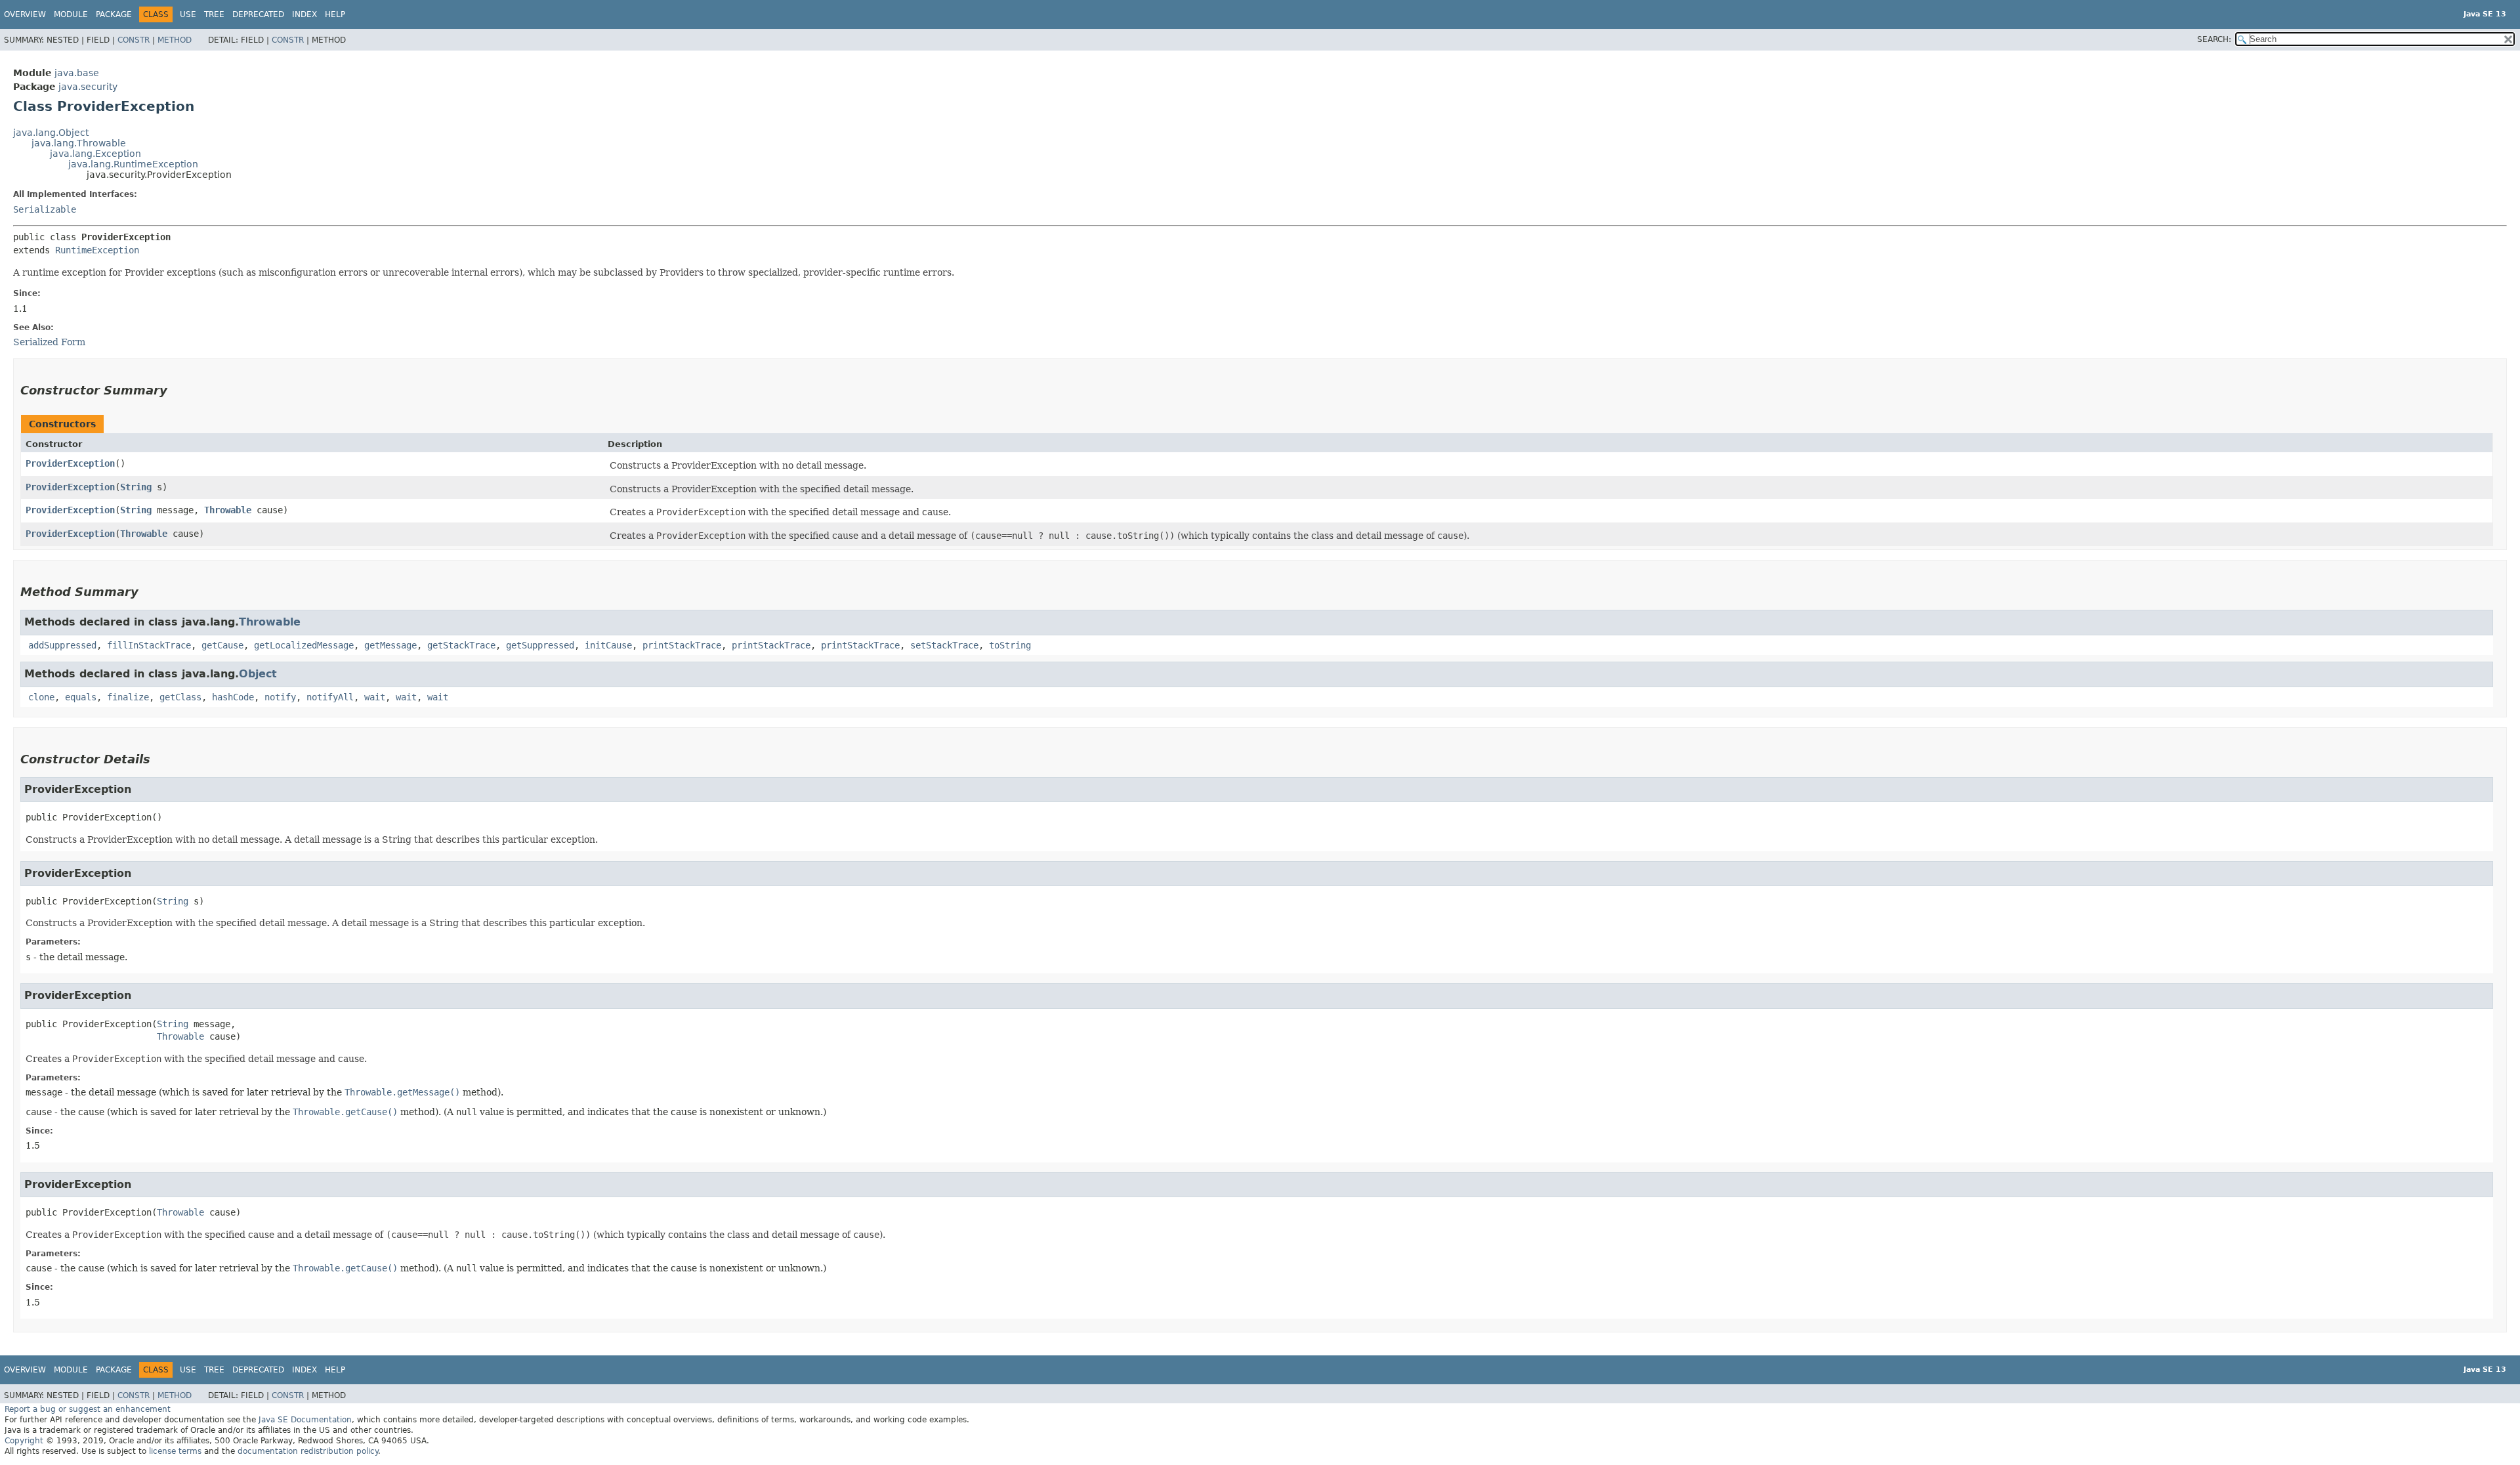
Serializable (45, 209)
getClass (180, 697)
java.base (77, 73)
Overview (25, 14)
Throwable (228, 510)
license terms (175, 1451)
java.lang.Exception (95, 154)
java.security (88, 87)
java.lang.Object (51, 133)
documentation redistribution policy (308, 1451)
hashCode (233, 697)
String (136, 487)
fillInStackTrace (149, 645)
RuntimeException (97, 250)
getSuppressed (540, 645)
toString (1010, 645)
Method (175, 40)
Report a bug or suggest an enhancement (88, 1409)
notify (280, 697)
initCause (608, 645)
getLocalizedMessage (304, 645)
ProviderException (70, 463)
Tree (214, 14)
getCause (222, 645)
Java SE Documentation (305, 1420)
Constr (134, 40)
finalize (128, 697)
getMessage (390, 645)
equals (81, 697)
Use (188, 14)
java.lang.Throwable (79, 143)
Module (71, 14)
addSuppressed (62, 645)
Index (304, 14)
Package (114, 14)
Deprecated (258, 14)
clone (41, 697)
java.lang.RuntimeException (133, 164)
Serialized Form (49, 342)
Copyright (24, 1441)
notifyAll (330, 697)
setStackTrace (944, 645)
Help (335, 14)
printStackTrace (682, 645)
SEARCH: (2214, 39)
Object (258, 674)
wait (375, 697)
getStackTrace (461, 645)
